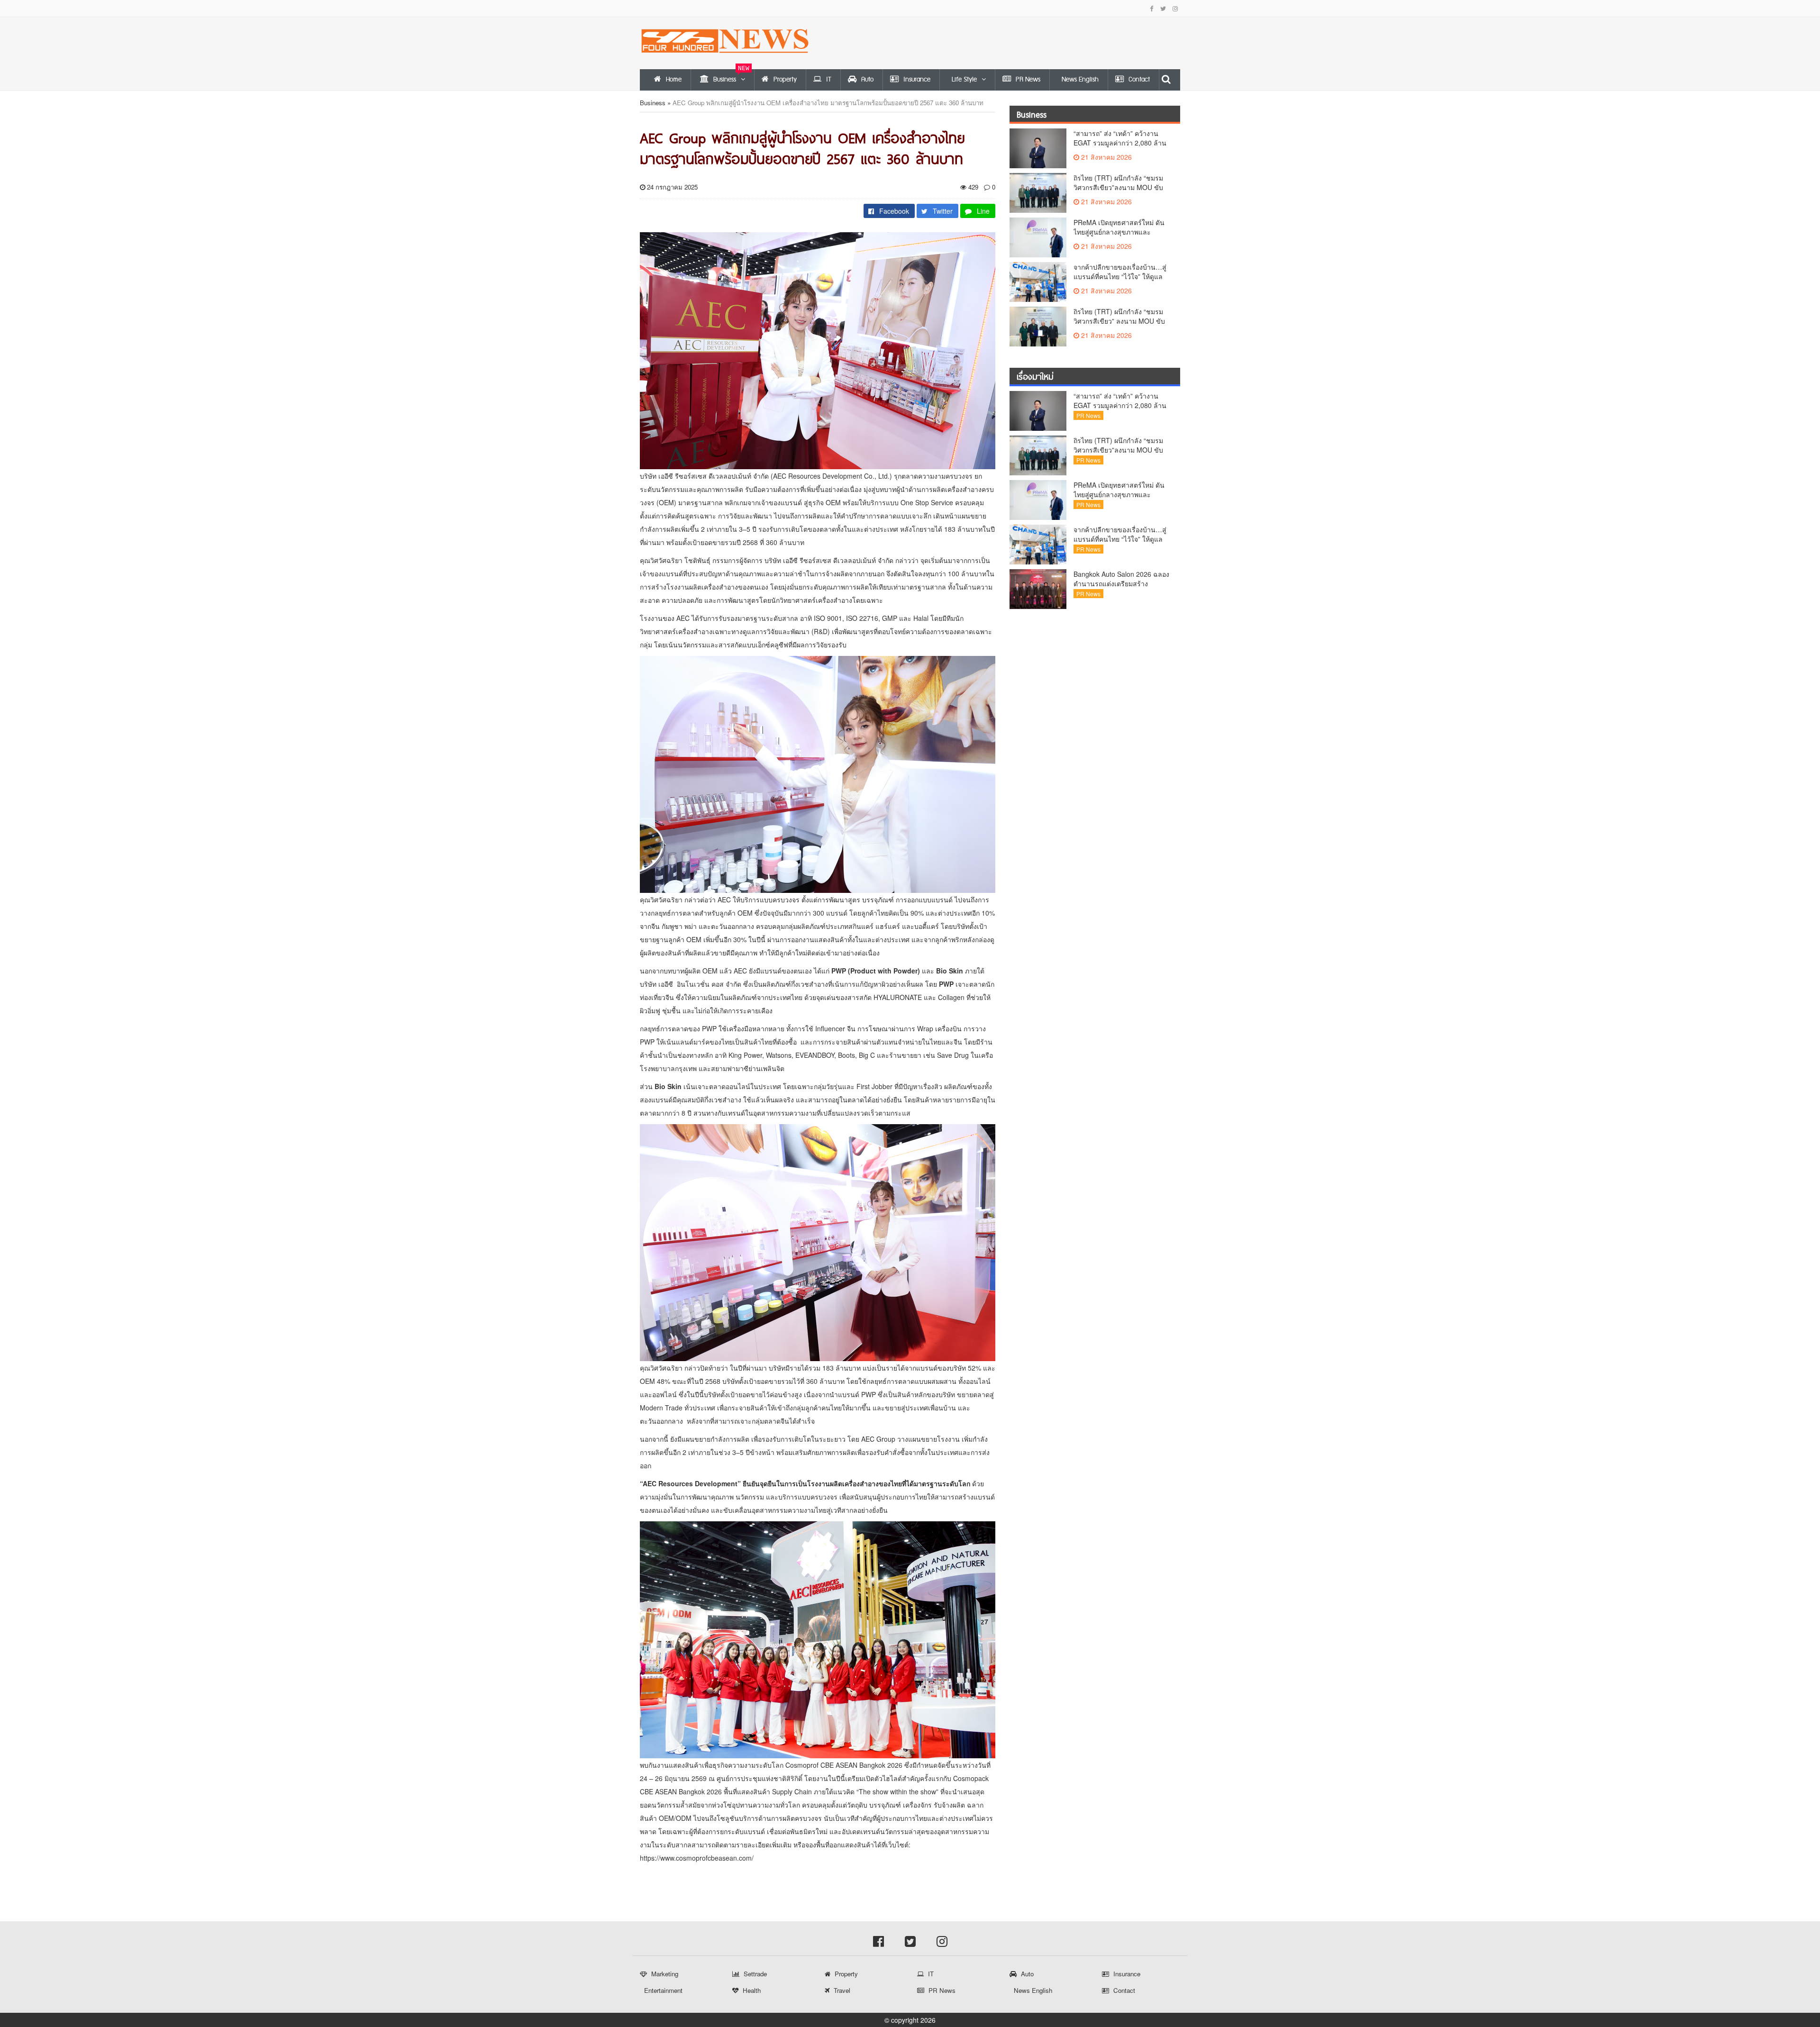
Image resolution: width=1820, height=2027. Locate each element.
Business (653, 103)
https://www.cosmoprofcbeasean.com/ (697, 1858)
